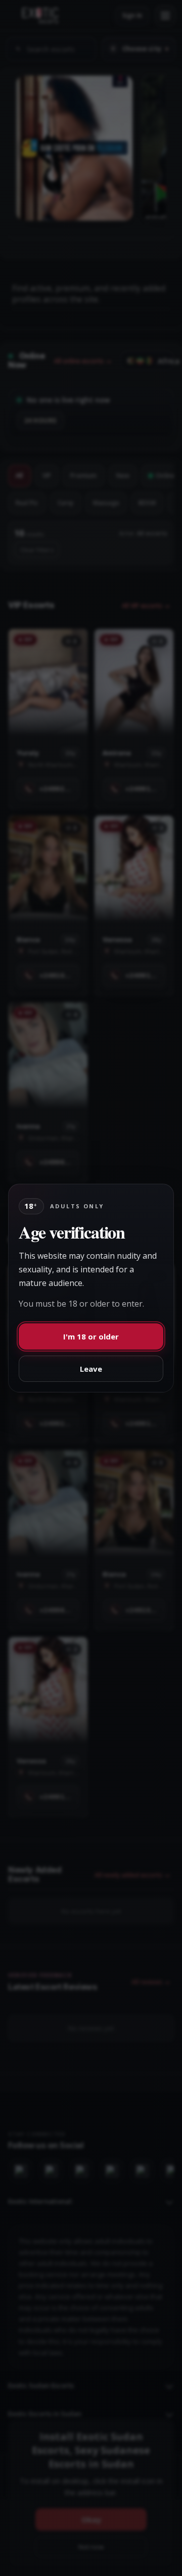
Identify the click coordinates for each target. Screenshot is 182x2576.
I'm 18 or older (91, 1336)
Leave (91, 1369)
